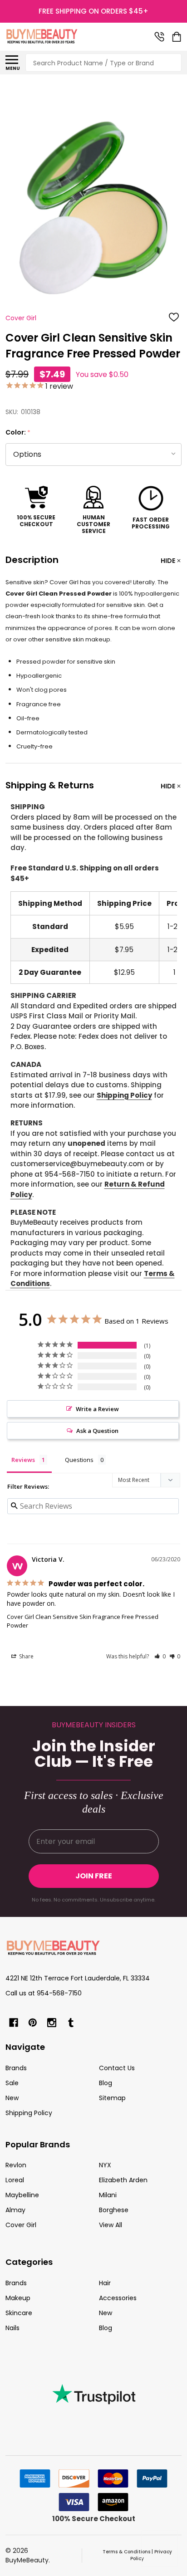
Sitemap (112, 2098)
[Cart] (177, 37)
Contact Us (117, 2068)
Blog (106, 2083)
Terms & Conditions (126, 2552)
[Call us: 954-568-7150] (159, 37)
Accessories (118, 2298)
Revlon (16, 2165)
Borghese (114, 2210)
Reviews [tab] (23, 1460)
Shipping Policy (124, 1095)
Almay (15, 2210)
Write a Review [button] (97, 1409)
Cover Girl (21, 2225)
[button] (160, 1656)
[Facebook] (14, 2023)
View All (111, 2225)
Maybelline (22, 2195)
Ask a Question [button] (97, 1431)
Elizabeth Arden (123, 2180)
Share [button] (26, 1656)
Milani (108, 2195)
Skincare (19, 2313)
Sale (12, 2083)
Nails (12, 2328)
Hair (105, 2283)
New (12, 2098)
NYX (105, 2165)
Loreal (15, 2180)
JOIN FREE (94, 1876)
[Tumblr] (71, 2023)
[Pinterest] (33, 2023)
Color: (18, 433)
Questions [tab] (79, 1460)
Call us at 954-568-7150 (44, 1993)
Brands (16, 2068)
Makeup (18, 2298)
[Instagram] (52, 2023)
